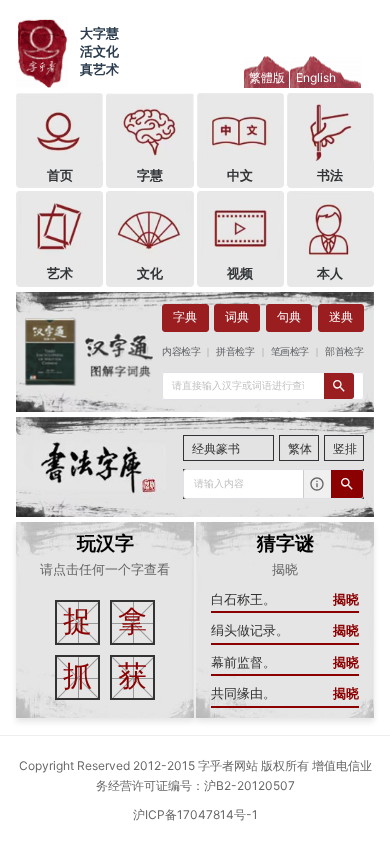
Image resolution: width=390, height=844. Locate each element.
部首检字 (344, 351)
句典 (289, 317)
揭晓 (346, 600)
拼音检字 (236, 351)
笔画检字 (290, 351)
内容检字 (181, 351)
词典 (237, 317)
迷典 (341, 317)
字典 (185, 317)
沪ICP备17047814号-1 (195, 814)
